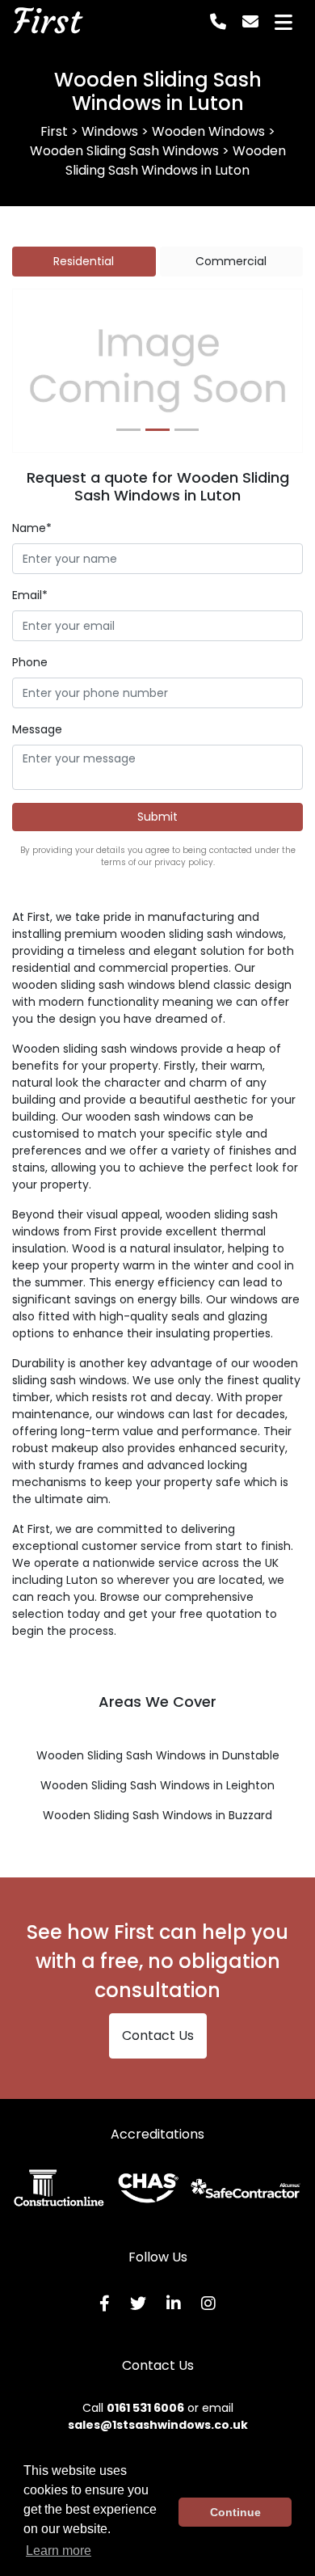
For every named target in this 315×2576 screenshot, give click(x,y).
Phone (30, 662)
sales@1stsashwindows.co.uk (158, 2425)
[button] (35, 371)
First (47, 22)
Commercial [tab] (231, 261)
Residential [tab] (84, 261)
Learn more (59, 2551)
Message (37, 729)
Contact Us (158, 2035)
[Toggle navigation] (283, 22)
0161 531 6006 (145, 2408)
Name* (32, 528)
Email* (30, 595)
